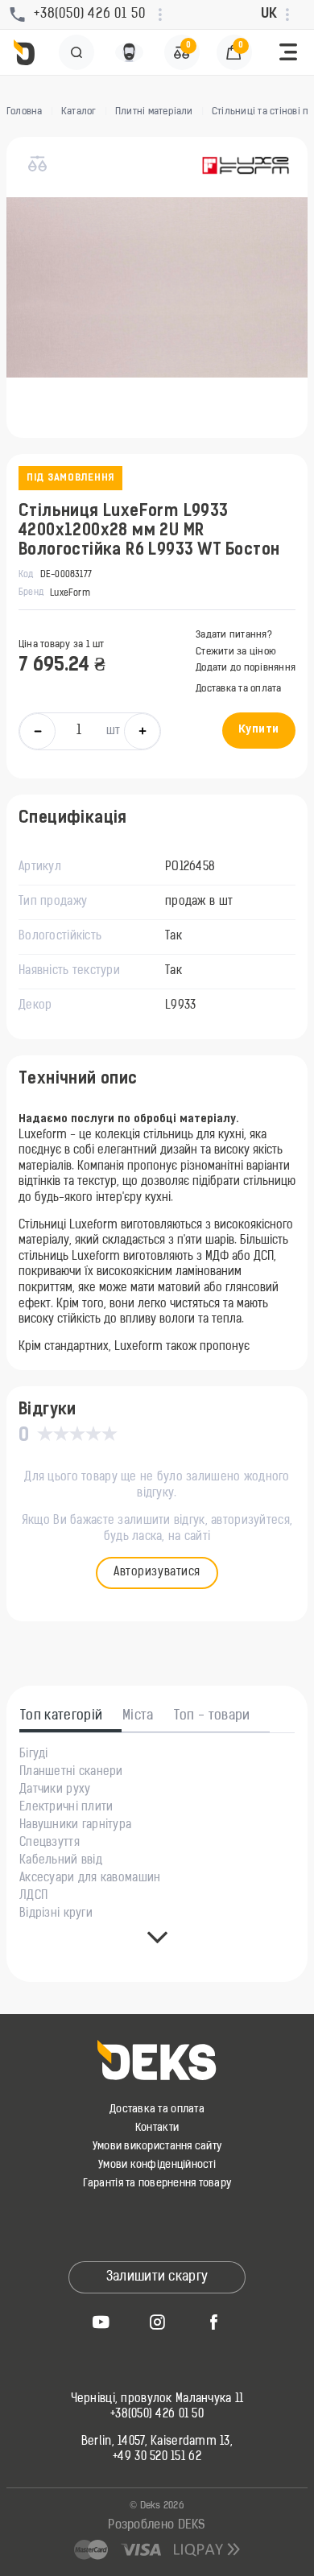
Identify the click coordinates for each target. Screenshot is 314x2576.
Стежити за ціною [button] (236, 652)
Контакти (157, 2128)
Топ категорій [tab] (61, 1716)
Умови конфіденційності (157, 2165)
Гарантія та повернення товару (157, 2184)
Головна (25, 112)
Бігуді (34, 1755)
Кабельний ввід (61, 1861)
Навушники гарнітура (75, 1826)
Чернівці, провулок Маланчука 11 (157, 2400)
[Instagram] (157, 2322)
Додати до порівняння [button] (246, 668)
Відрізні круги (56, 1914)
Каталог (79, 112)
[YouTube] (101, 2322)
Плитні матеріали (154, 112)
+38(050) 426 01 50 (157, 2415)
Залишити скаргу (157, 2277)
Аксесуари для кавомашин (90, 1879)
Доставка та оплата (238, 689)
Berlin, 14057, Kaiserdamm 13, (157, 2442)
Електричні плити (66, 1808)
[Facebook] (213, 2322)
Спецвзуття (50, 1843)
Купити (259, 730)
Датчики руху (55, 1790)
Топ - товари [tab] (212, 1716)
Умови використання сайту (157, 2147)
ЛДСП (33, 1897)
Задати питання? (234, 635)
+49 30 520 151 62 (157, 2458)
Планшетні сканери (71, 1773)
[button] (288, 52)
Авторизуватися (157, 1573)
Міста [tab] (138, 1716)
